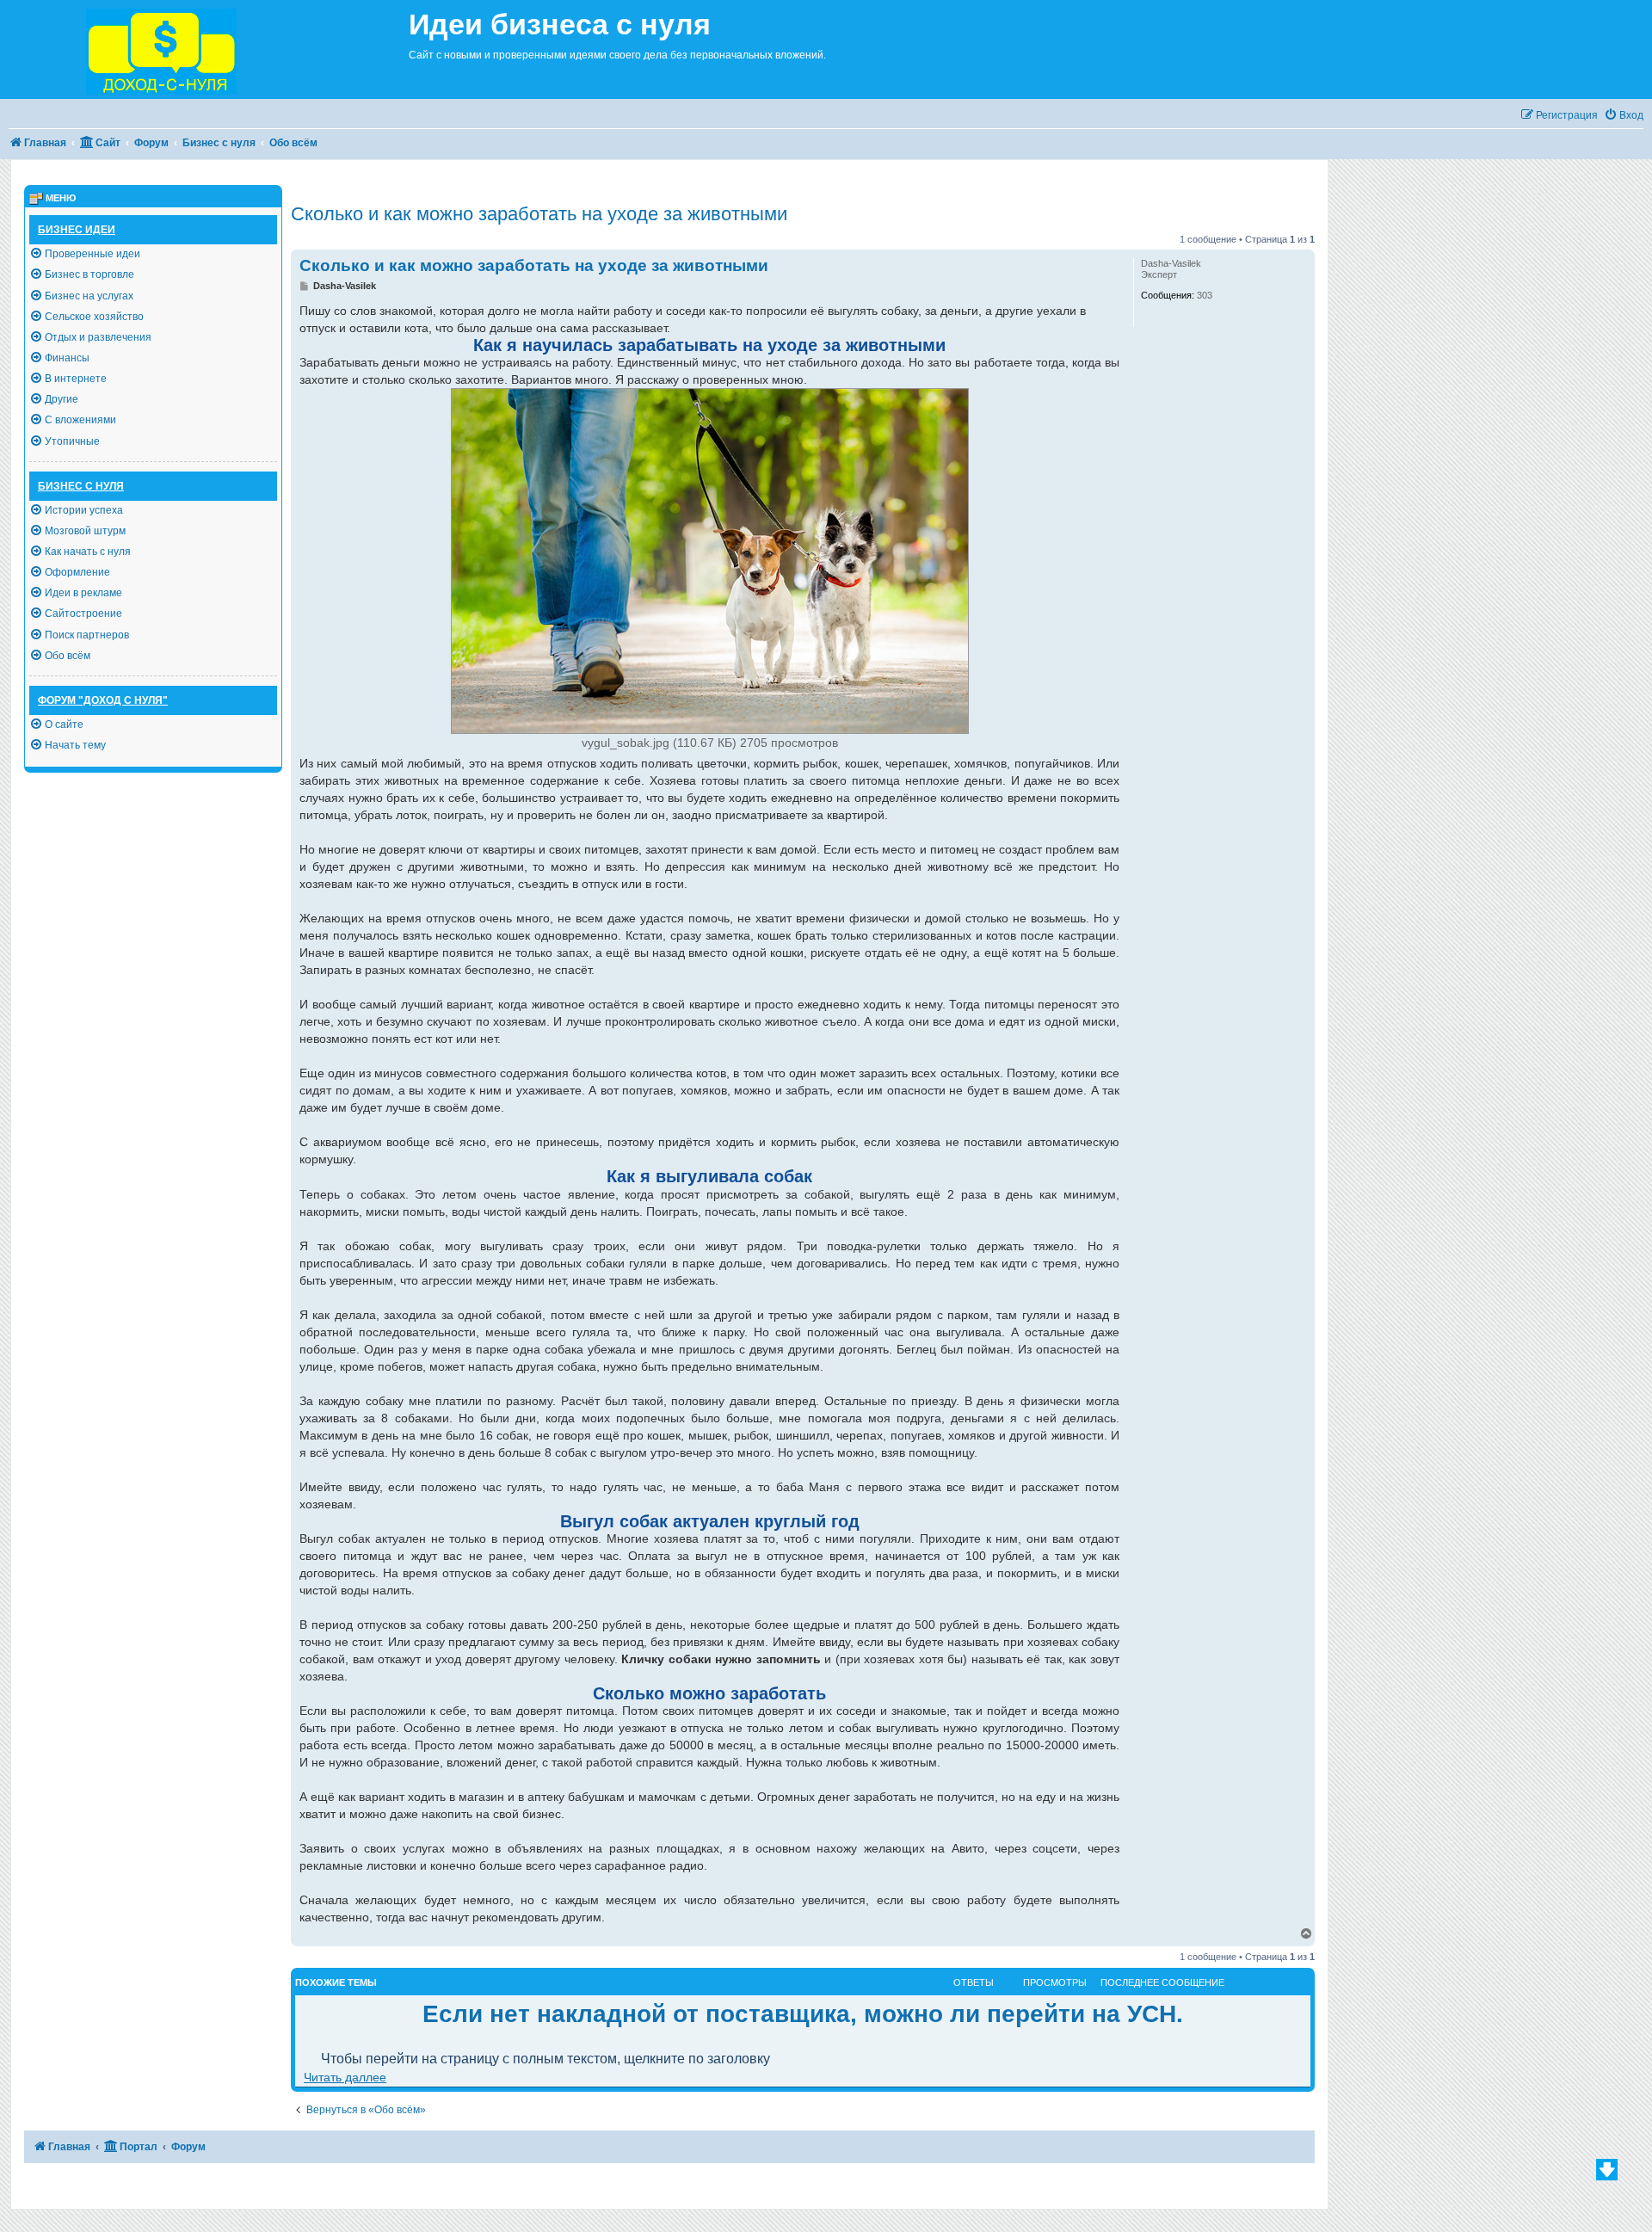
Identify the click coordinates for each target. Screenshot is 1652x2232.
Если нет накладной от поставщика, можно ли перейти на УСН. (803, 2014)
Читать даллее (345, 2077)
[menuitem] (1624, 116)
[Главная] (204, 49)
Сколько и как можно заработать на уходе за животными (539, 214)
